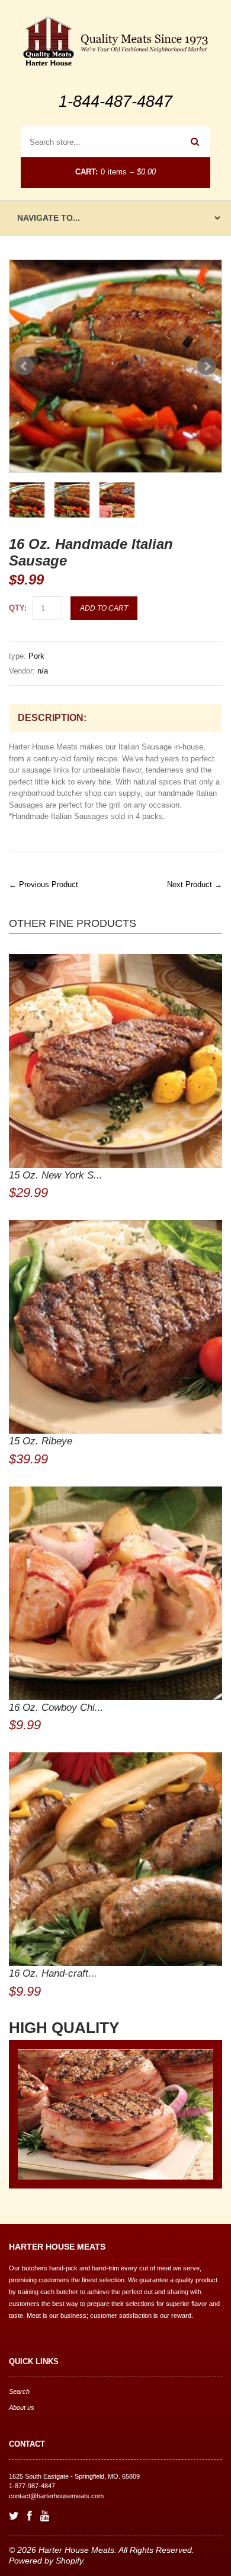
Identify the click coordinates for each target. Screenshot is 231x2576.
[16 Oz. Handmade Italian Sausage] (115, 366)
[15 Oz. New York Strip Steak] (115, 1061)
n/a (43, 671)
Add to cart (104, 608)
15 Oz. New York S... (56, 1175)
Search (19, 2391)
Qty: (18, 608)
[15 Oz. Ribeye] (115, 1327)
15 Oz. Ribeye (41, 1441)
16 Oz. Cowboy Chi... (56, 1708)
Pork (36, 656)
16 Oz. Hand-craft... (53, 1973)
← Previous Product (44, 884)
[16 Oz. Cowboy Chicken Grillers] (115, 1593)
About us (22, 2407)
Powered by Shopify (46, 2561)
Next (207, 366)
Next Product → (195, 884)
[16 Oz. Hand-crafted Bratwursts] (115, 1859)
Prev (24, 366)
